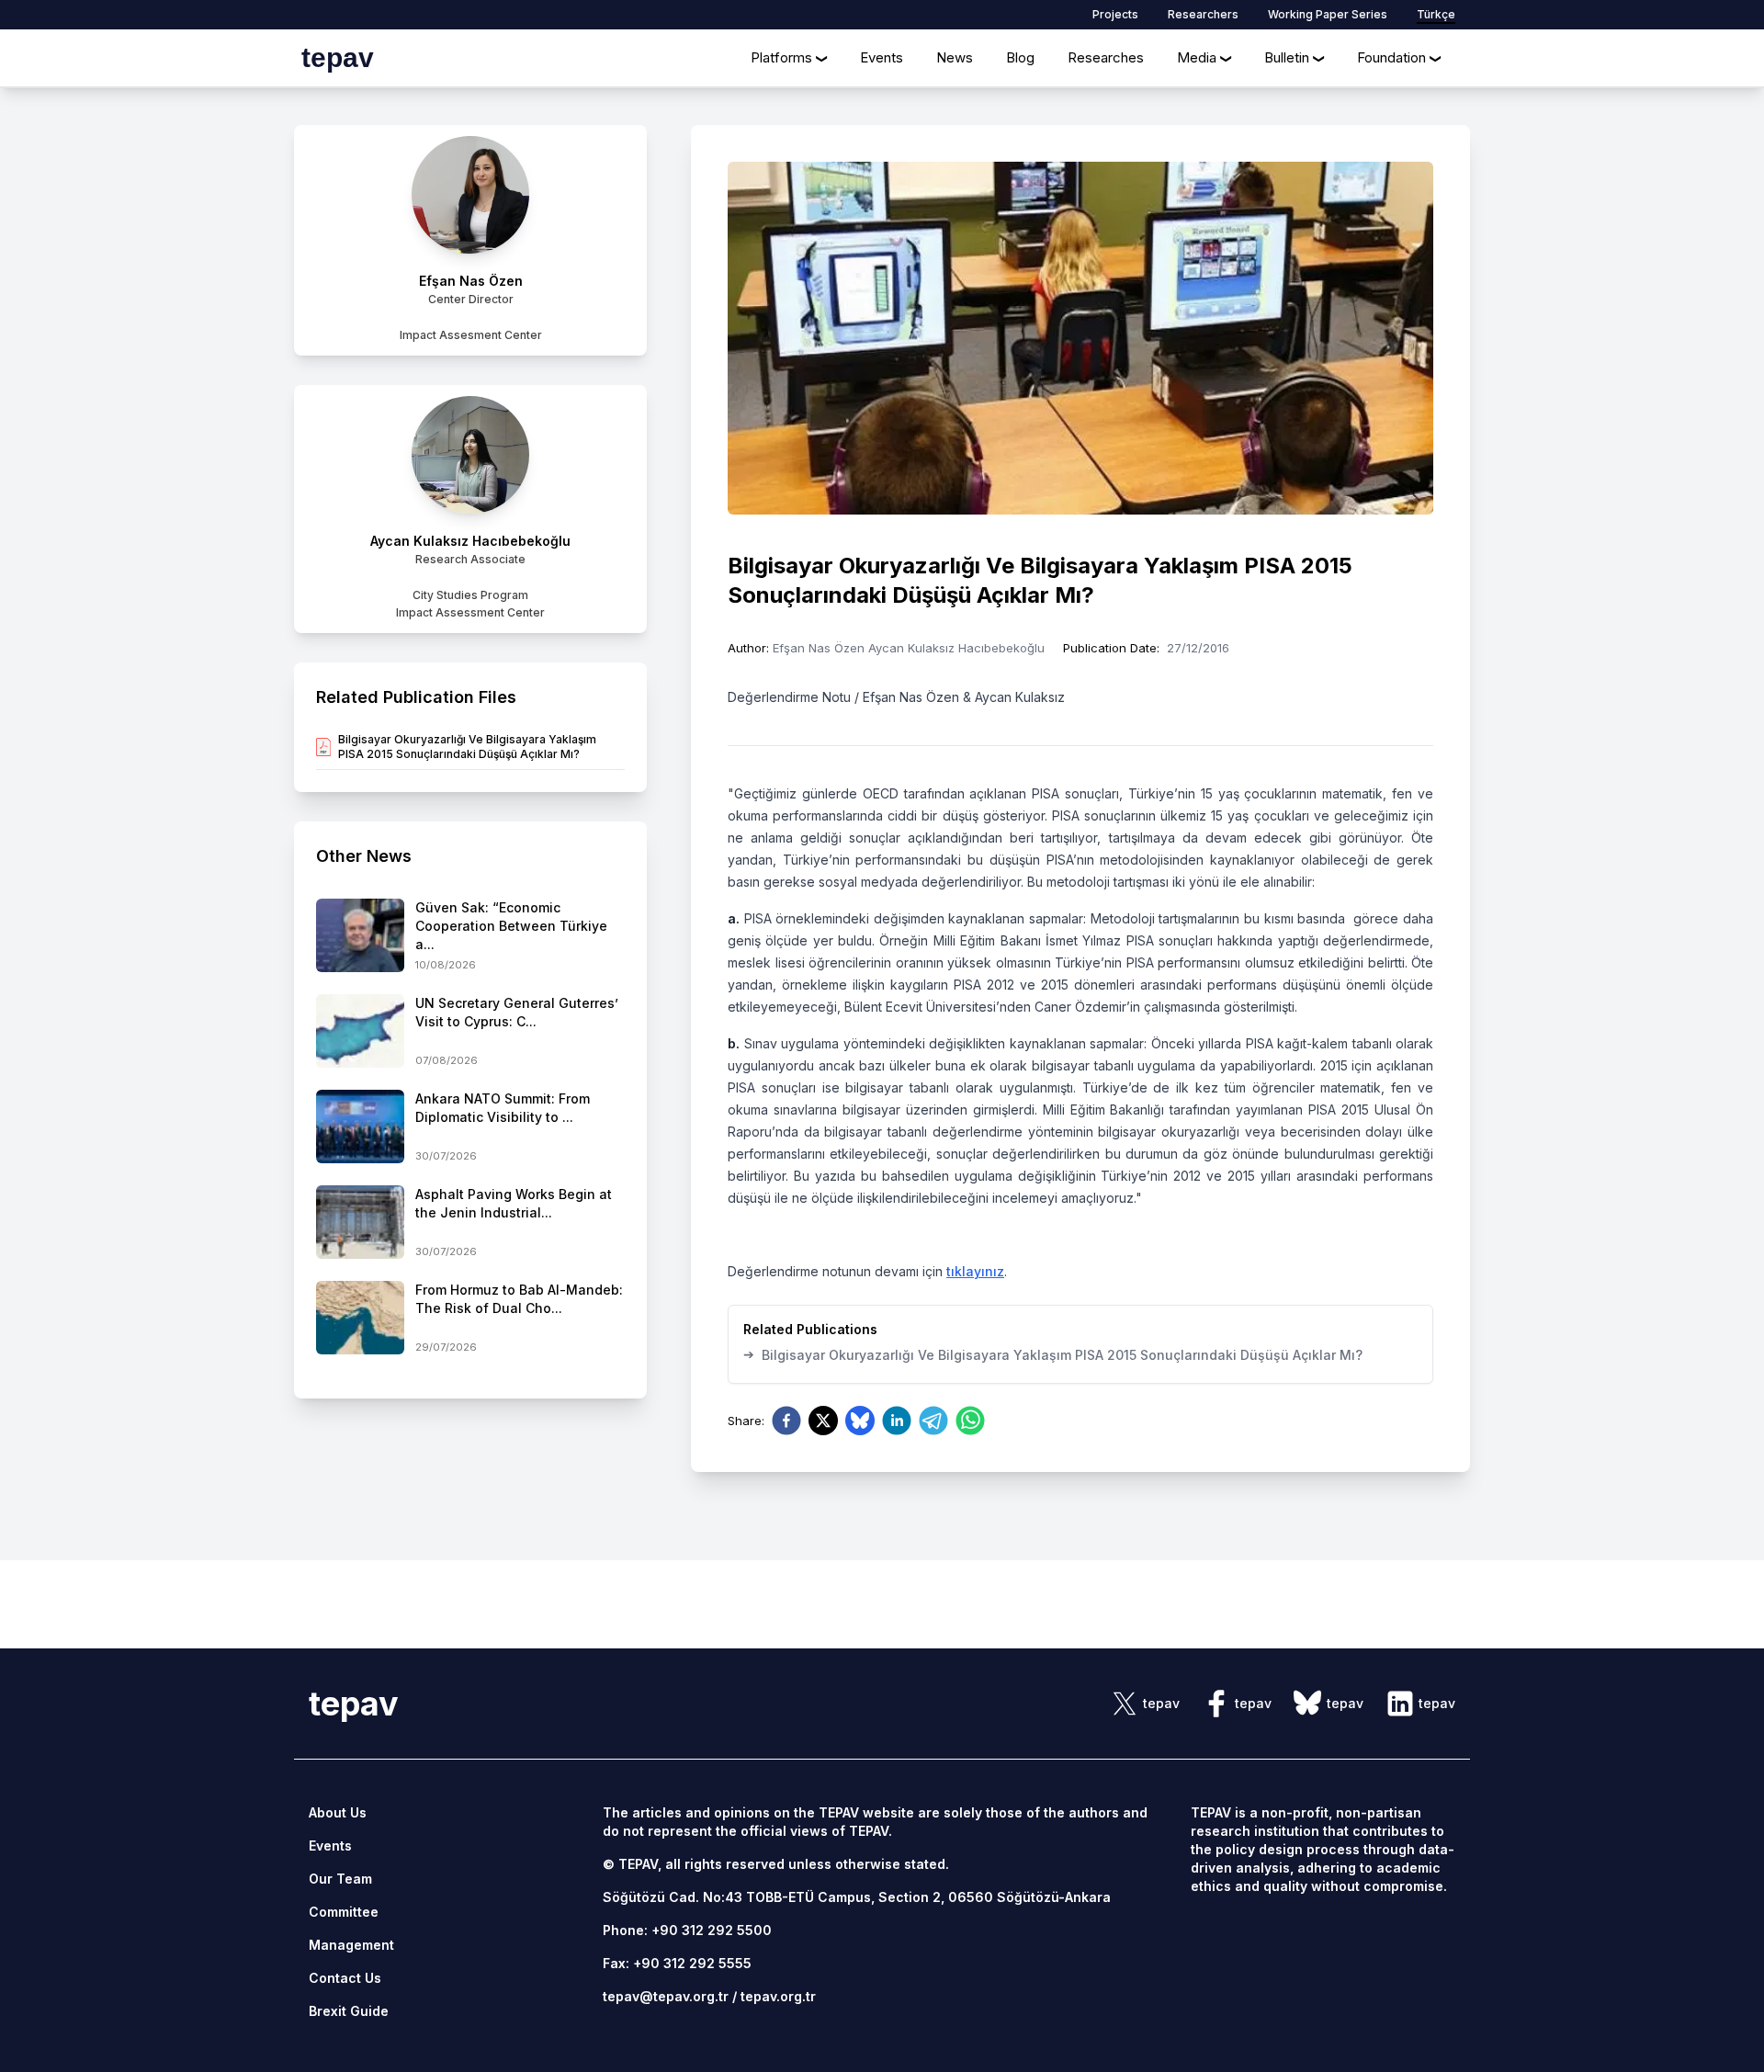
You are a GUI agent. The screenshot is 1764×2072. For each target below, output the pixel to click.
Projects (1115, 14)
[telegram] (933, 1421)
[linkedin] (897, 1421)
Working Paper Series (1328, 14)
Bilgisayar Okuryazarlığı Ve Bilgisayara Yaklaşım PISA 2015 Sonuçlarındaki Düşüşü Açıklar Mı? (1053, 1354)
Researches (1106, 57)
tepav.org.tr (778, 1996)
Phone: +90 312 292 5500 (687, 1930)
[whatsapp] (970, 1421)
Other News (364, 856)
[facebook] (786, 1421)
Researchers (1203, 14)
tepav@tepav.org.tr (666, 1996)
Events (882, 57)
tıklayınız (975, 1271)
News (955, 57)
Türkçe (1436, 14)
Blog (1020, 57)
